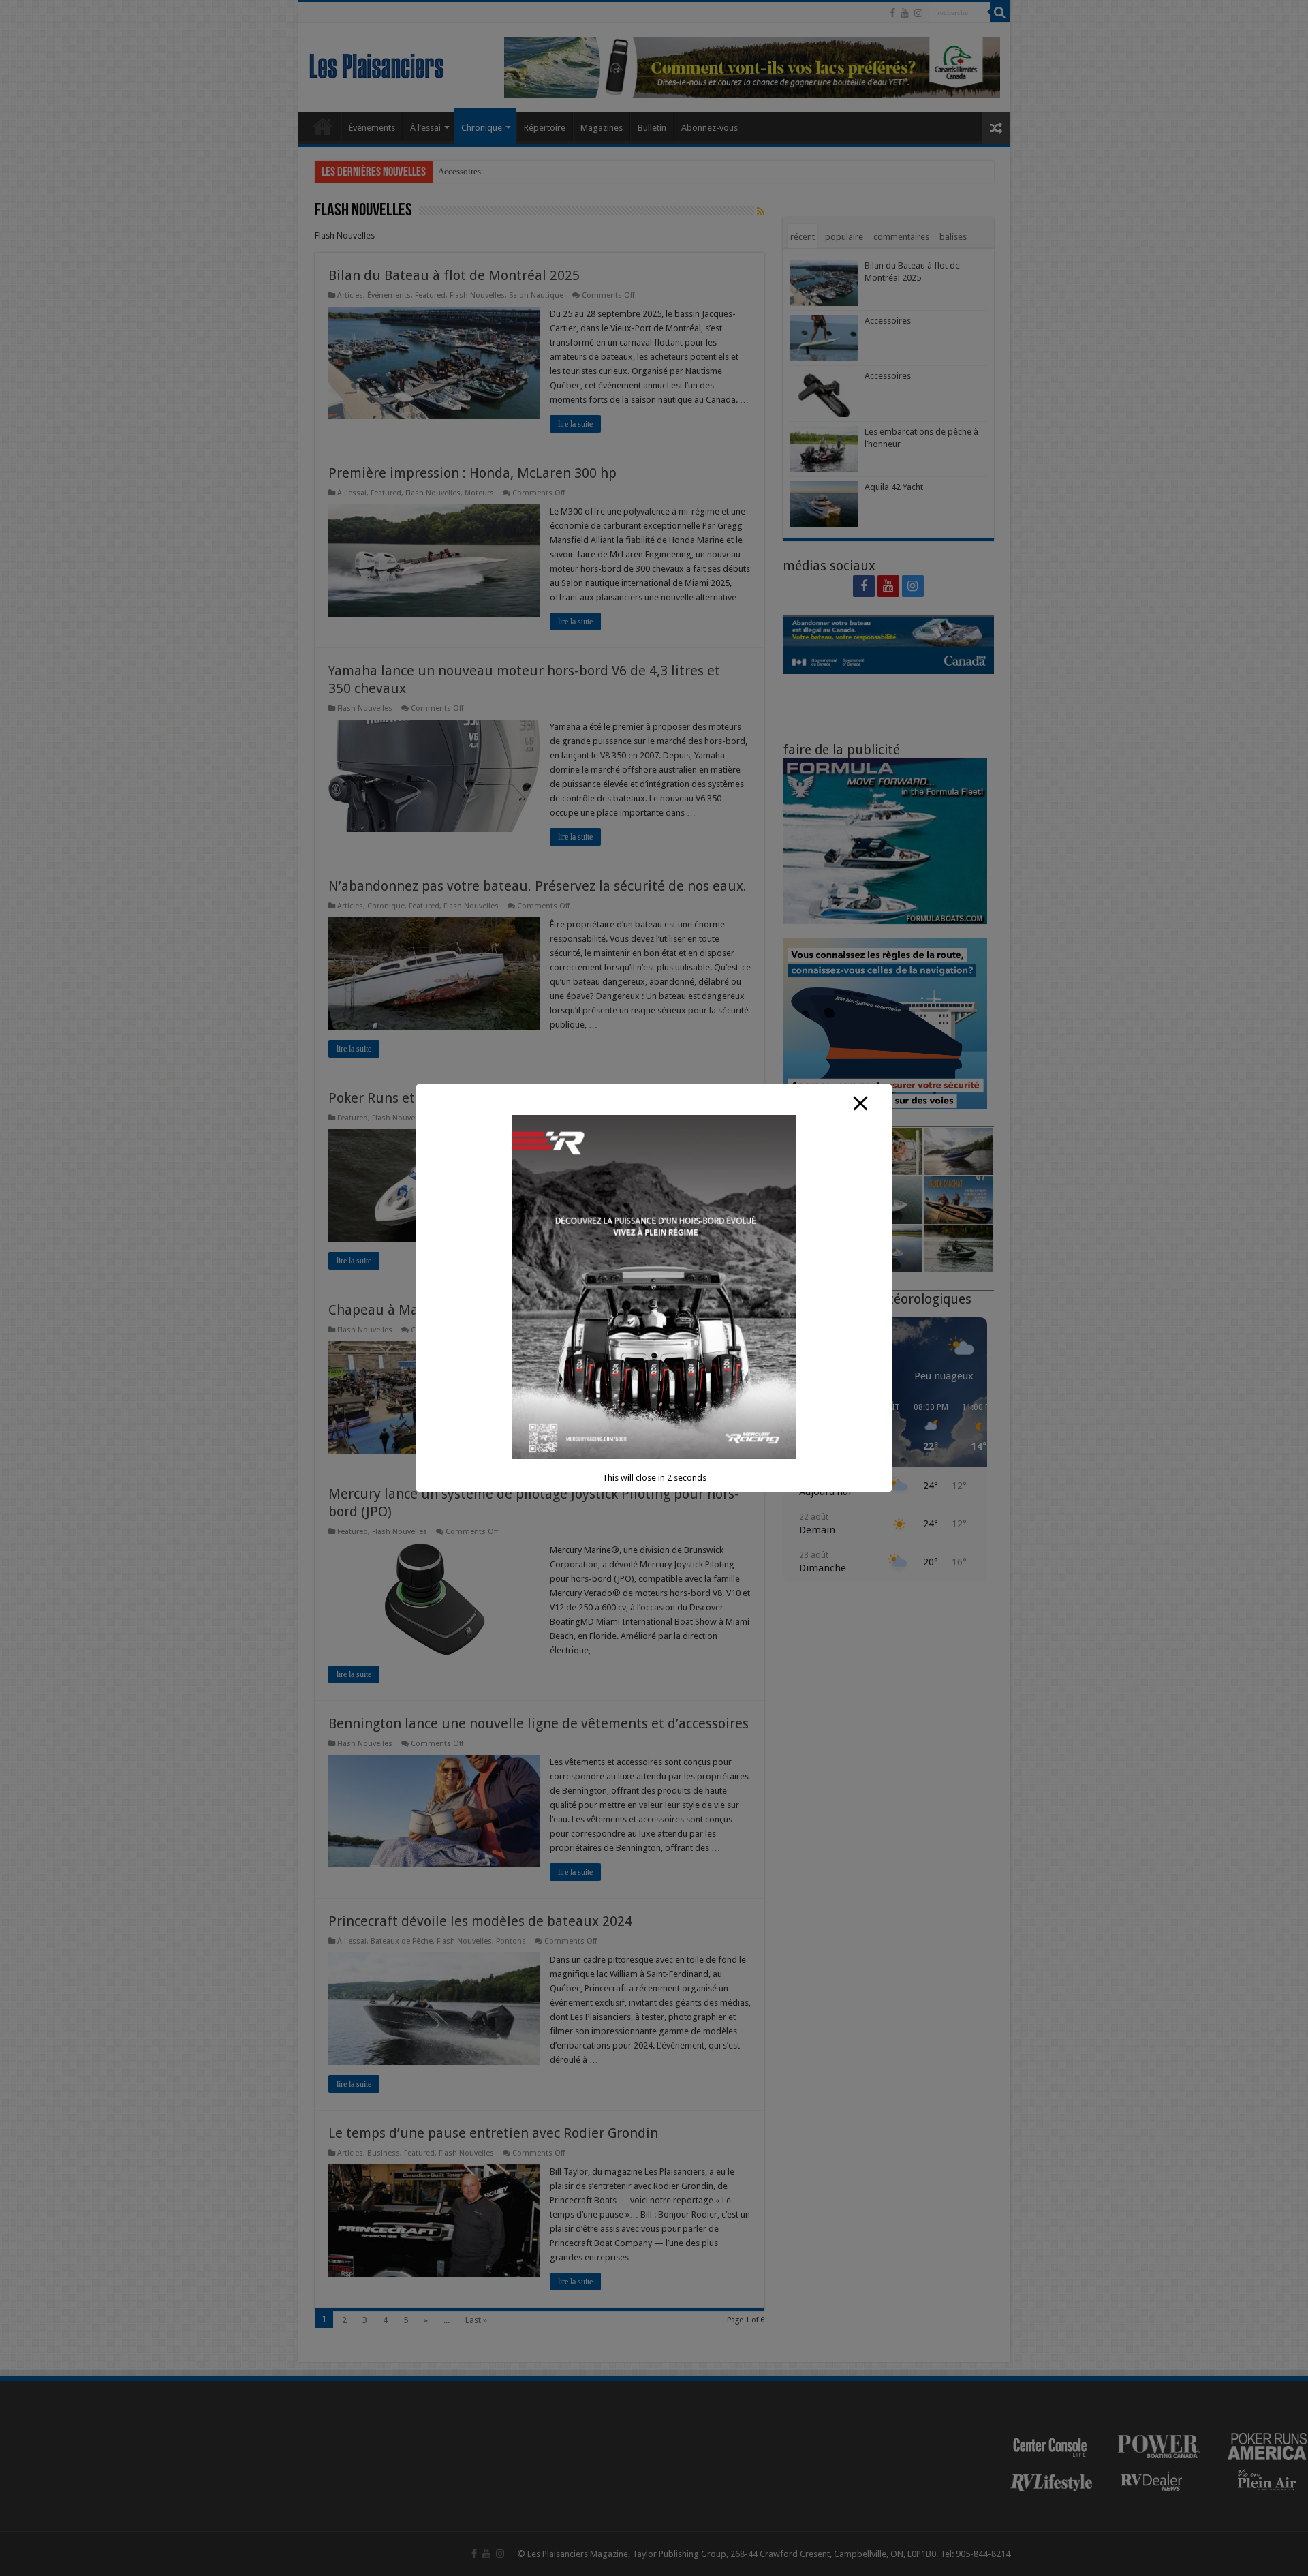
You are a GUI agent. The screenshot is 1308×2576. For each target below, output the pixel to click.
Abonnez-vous (710, 128)
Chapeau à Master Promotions (423, 1310)
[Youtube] (905, 13)
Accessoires (460, 171)
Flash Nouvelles (477, 295)
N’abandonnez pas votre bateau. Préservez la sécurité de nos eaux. (538, 886)
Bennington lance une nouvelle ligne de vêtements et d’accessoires (539, 1723)
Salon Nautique (536, 295)
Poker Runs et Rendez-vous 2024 (430, 1098)
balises (953, 237)
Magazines (602, 128)
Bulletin (652, 128)
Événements (372, 128)
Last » (476, 2320)
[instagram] (918, 13)
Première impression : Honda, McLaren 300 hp (472, 473)
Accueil (323, 126)
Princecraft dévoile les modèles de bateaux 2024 (480, 1921)
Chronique (482, 128)
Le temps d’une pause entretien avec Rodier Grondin (495, 2133)
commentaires (901, 237)
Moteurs (479, 493)
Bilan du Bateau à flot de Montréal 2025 (454, 275)
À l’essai (425, 128)
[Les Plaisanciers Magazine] (377, 63)
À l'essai (352, 493)
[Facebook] (892, 13)
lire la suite (575, 424)
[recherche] (1000, 12)
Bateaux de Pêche (402, 1941)
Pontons (511, 1941)
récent (803, 237)
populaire (844, 237)
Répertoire (545, 128)
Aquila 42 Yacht (894, 487)
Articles (350, 295)
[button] (818, 1428)
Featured (430, 295)
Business (384, 2153)
